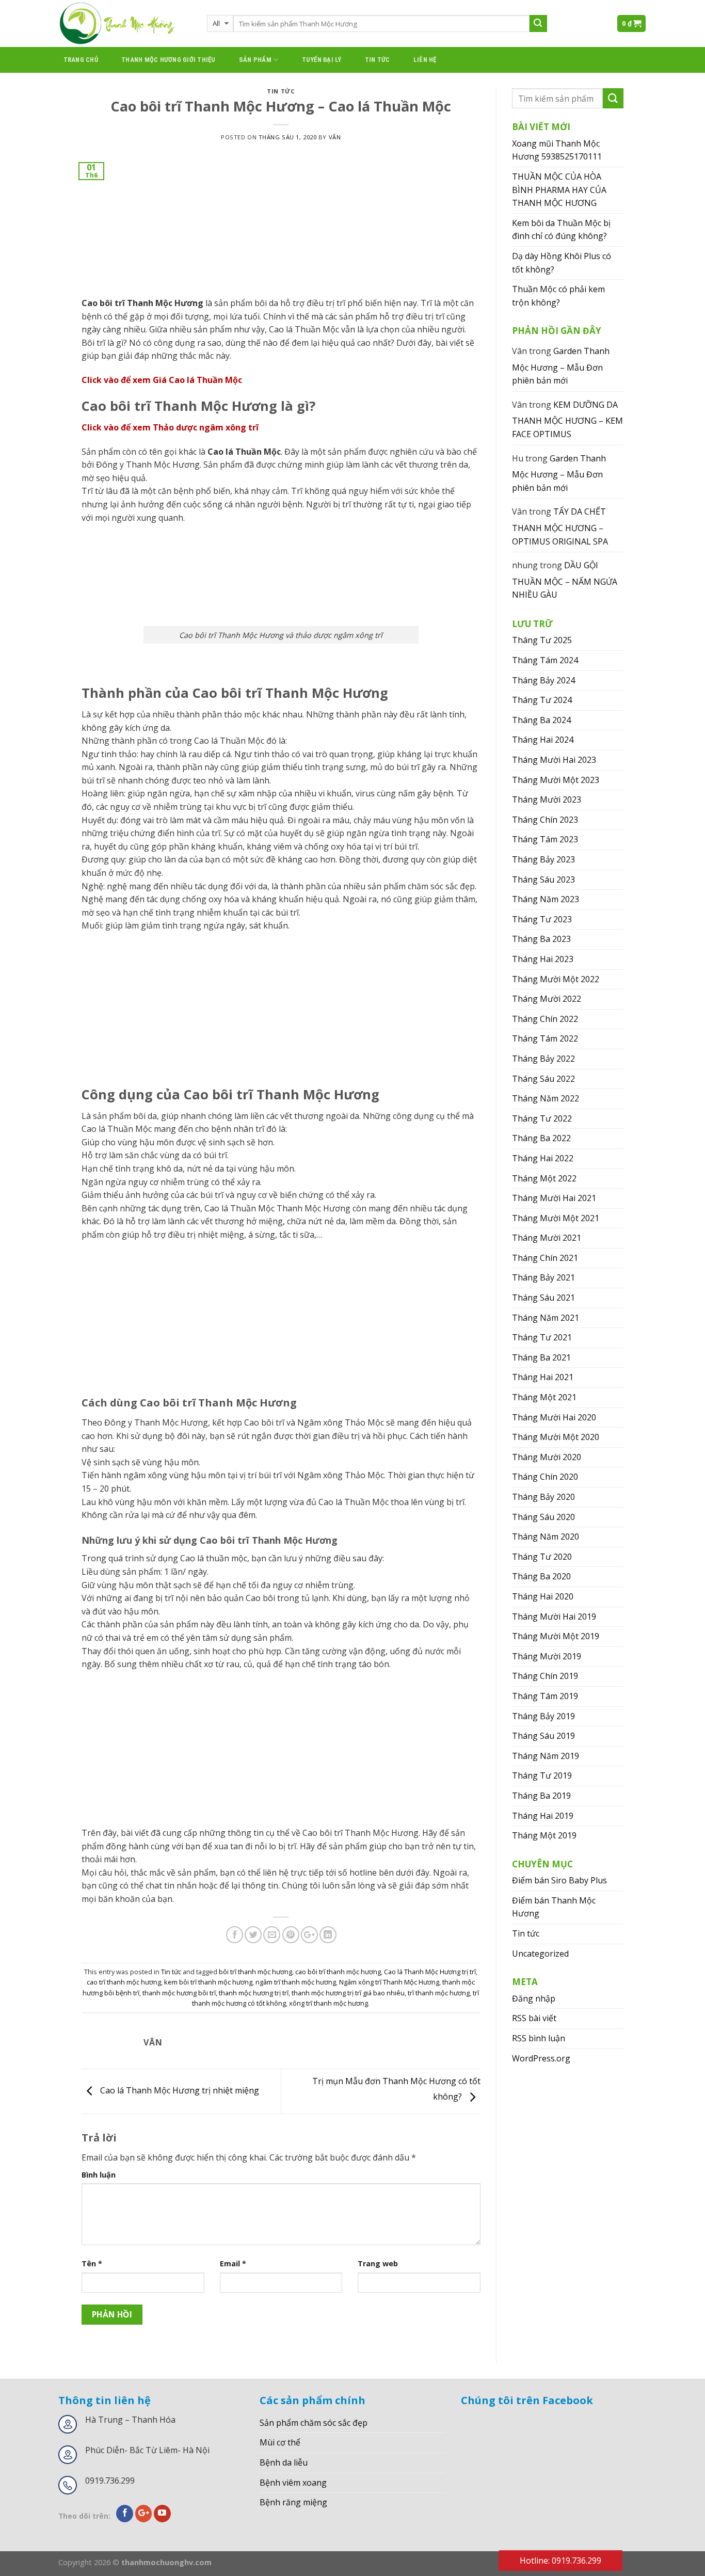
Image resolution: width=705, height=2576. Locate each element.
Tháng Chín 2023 (545, 820)
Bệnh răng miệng (293, 2502)
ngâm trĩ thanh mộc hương (296, 1982)
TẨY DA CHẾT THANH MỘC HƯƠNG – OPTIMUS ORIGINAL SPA (560, 526)
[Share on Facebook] (235, 1935)
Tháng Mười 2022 (547, 999)
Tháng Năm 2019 (546, 1756)
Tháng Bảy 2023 (543, 859)
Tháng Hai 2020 (543, 1596)
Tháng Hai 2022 (543, 1158)
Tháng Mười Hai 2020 (554, 1417)
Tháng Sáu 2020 (543, 1517)
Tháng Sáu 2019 (543, 1736)
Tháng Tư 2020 (542, 1557)
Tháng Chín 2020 (545, 1477)
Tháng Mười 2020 (547, 1457)
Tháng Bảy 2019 (543, 1716)
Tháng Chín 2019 (545, 1676)
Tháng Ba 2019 (541, 1796)
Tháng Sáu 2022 (543, 1079)
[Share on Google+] (309, 1935)
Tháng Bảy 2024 (543, 680)
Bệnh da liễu (284, 2462)
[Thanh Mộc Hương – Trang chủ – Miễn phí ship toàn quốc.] (125, 23)
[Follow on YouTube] (162, 2514)
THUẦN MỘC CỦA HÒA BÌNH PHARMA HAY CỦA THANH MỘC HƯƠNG (559, 190)
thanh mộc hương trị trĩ (254, 1993)
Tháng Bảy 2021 (543, 1277)
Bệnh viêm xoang (293, 2483)
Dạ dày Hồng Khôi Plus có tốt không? (562, 263)
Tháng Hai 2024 (543, 740)
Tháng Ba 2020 (541, 1576)
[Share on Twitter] (253, 1935)
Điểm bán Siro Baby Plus (559, 1880)
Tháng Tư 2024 (542, 700)
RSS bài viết (534, 2018)
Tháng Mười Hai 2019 (554, 1617)
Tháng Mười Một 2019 (556, 1636)
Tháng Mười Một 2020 (556, 1437)
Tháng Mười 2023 (547, 799)
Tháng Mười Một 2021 (556, 1218)
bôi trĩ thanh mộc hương (255, 1972)
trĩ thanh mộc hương (439, 1993)
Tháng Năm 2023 (546, 899)
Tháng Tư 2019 (542, 1775)
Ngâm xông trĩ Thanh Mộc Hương (389, 1982)
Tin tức (378, 60)
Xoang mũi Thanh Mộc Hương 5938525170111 (557, 150)
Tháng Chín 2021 (545, 1258)
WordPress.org (541, 2058)
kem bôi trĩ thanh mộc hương (208, 1982)
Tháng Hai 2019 (543, 1816)
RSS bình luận (539, 2038)
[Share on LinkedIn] (328, 1935)
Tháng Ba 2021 (541, 1357)
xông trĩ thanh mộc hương (329, 2003)
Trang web (378, 2263)
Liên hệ (425, 60)
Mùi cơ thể (280, 2442)
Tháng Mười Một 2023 (556, 780)
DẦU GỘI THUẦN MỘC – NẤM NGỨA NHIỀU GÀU (565, 580)
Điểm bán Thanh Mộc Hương (554, 1907)
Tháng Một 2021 (544, 1397)
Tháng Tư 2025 (542, 640)
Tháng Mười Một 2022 (556, 979)
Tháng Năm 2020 (546, 1537)
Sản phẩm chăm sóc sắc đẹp (314, 2423)
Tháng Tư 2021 (542, 1337)
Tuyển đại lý (322, 60)
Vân (335, 137)
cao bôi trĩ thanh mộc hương (338, 1972)
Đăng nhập (534, 1998)
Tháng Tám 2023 (545, 839)
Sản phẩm (255, 60)
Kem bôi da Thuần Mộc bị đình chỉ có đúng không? (561, 230)
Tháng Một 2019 (544, 1835)
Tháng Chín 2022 (545, 1019)
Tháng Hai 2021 (543, 1377)
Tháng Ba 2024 (541, 720)
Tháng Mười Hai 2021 (554, 1198)
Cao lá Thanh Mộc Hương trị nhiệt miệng (179, 2090)
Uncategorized (540, 1954)
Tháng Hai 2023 (543, 959)
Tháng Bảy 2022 (543, 1059)
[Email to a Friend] (272, 1935)
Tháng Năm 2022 (546, 1098)
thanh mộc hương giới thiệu (169, 60)
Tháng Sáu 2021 (543, 1298)
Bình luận (99, 2175)
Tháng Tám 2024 (545, 660)
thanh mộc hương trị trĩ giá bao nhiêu (348, 1993)
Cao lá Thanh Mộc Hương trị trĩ (430, 1972)
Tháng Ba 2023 (541, 939)
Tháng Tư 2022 (542, 1118)
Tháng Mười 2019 (547, 1656)
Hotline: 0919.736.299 (560, 2561)
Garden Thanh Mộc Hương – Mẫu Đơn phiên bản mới (561, 366)
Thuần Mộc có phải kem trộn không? (558, 296)
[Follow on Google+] (144, 2514)
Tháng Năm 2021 (546, 1318)
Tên (92, 2263)
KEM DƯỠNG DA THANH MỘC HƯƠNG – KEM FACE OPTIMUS (567, 419)
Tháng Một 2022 (544, 1178)
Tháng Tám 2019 (545, 1696)
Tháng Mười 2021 (547, 1238)
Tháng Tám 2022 (545, 1038)
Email (233, 2263)
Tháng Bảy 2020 (543, 1497)
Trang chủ (81, 60)
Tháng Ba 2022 (541, 1138)
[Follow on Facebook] (125, 2514)
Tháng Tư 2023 (542, 919)
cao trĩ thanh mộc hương (124, 1982)
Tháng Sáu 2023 (543, 879)
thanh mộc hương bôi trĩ (179, 1993)
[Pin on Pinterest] (291, 1935)
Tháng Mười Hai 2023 (554, 760)
